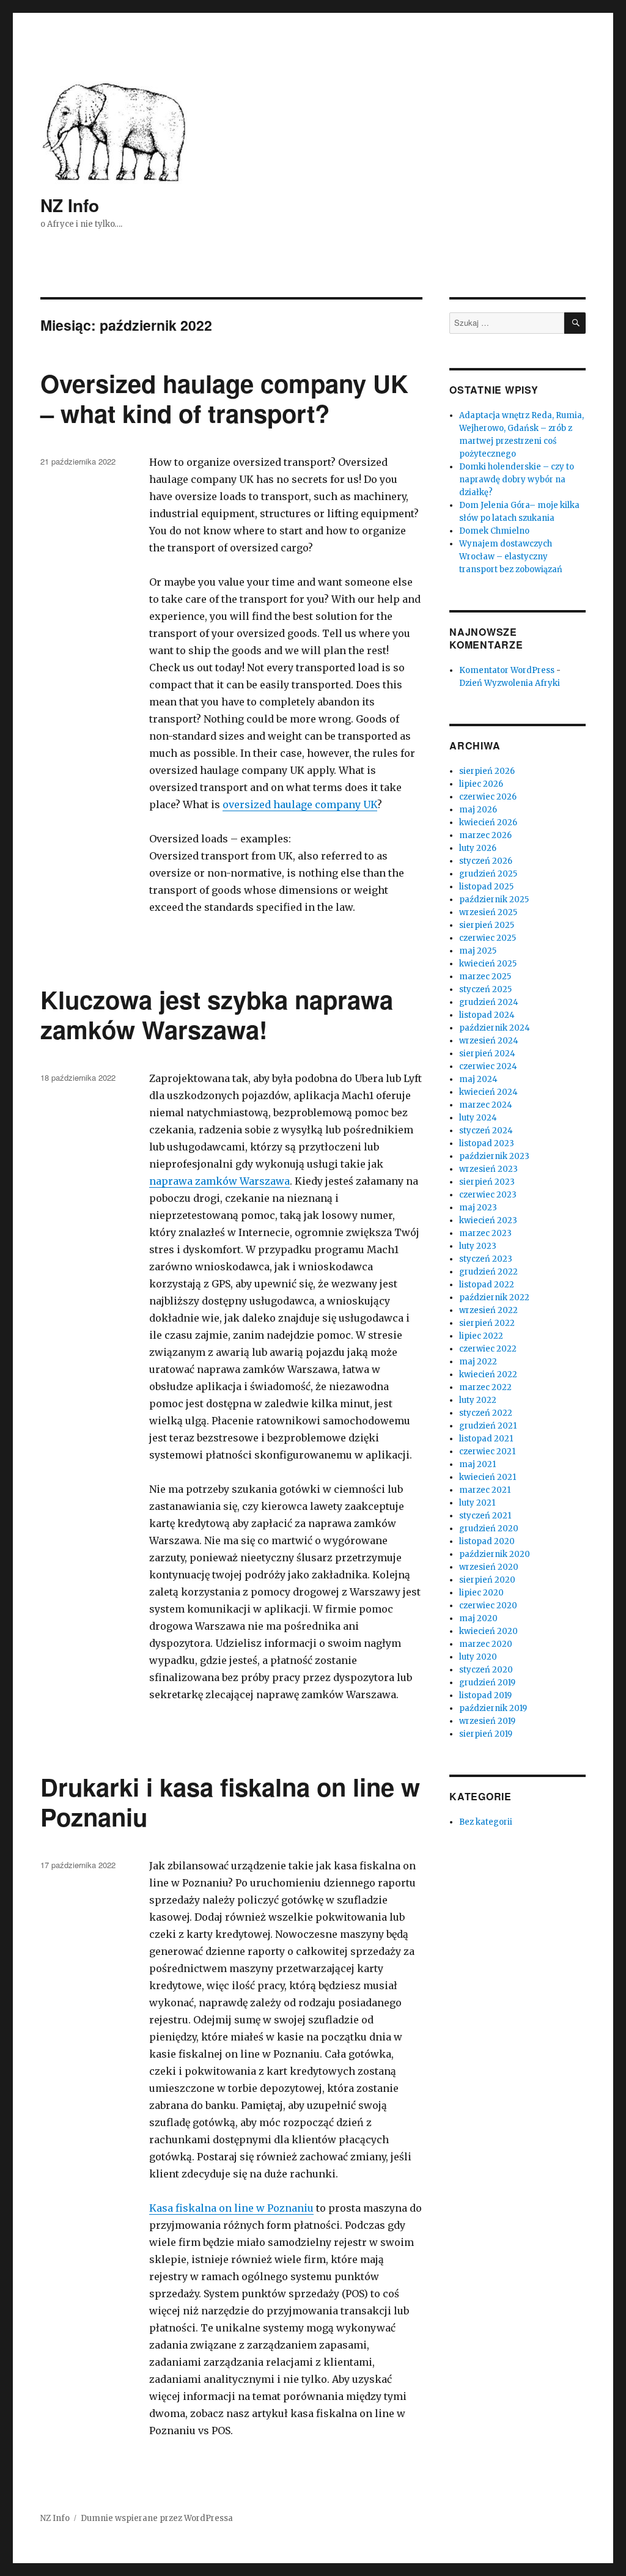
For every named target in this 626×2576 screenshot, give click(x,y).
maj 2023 (478, 1208)
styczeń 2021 (485, 1516)
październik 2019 (493, 1708)
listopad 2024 (487, 1015)
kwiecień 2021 (488, 1477)
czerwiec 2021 (487, 1452)
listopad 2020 (487, 1541)
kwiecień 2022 (488, 1374)
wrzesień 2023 (488, 1169)
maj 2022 (478, 1362)
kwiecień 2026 (488, 822)
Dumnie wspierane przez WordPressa (157, 2518)
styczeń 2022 (486, 1413)
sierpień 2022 (487, 1323)
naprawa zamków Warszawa (219, 1181)
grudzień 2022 (488, 1272)
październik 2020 (495, 1554)
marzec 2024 (486, 1105)
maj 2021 (477, 1464)
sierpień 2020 (487, 1580)
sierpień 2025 (487, 925)
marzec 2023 (485, 1233)
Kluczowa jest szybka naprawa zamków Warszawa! (217, 1014)
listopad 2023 (487, 1143)
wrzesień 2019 (487, 1721)
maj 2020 (478, 1618)
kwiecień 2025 (488, 964)
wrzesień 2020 (489, 1567)
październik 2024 (495, 1028)
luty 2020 (478, 1657)
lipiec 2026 (481, 784)
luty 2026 (478, 848)
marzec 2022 (485, 1387)
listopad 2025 (486, 887)
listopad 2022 (487, 1285)
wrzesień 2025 (488, 912)
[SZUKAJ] (575, 323)
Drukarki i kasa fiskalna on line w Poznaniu (230, 1801)
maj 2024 (478, 1079)
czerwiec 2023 (488, 1195)
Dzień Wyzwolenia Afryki (510, 683)
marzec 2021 (485, 1490)
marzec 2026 (485, 835)
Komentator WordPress (507, 670)
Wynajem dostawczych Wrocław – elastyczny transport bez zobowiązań (511, 557)
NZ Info (70, 205)
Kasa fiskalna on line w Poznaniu (231, 2208)
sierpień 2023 (487, 1182)
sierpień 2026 (487, 771)
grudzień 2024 (489, 1002)
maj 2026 (478, 810)
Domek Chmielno (494, 531)
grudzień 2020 (489, 1529)
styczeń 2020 (486, 1670)
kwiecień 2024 (488, 1092)
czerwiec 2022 (488, 1349)
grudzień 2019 (487, 1683)
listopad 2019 (485, 1695)
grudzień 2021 (488, 1426)
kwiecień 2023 (488, 1220)
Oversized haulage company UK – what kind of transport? (224, 398)
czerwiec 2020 (488, 1606)
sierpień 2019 (486, 1734)
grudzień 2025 (488, 874)
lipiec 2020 (481, 1593)
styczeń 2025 (485, 989)
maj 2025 (478, 951)
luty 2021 (477, 1503)
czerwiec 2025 (488, 938)
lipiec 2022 (481, 1336)
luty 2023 (478, 1246)
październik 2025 (494, 900)
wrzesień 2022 (488, 1310)
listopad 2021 (486, 1439)
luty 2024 (478, 1118)
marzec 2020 (486, 1644)
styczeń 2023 (486, 1259)
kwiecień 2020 (488, 1631)
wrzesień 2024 (489, 1041)
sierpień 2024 (487, 1054)
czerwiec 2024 (488, 1066)
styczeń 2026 (486, 861)
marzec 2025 (485, 977)
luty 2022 (478, 1400)
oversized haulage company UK (300, 804)
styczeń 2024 (486, 1131)
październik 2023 (494, 1156)
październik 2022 (494, 1297)
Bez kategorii (486, 1822)
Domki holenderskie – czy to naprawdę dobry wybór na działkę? (517, 480)
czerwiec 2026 (488, 797)
